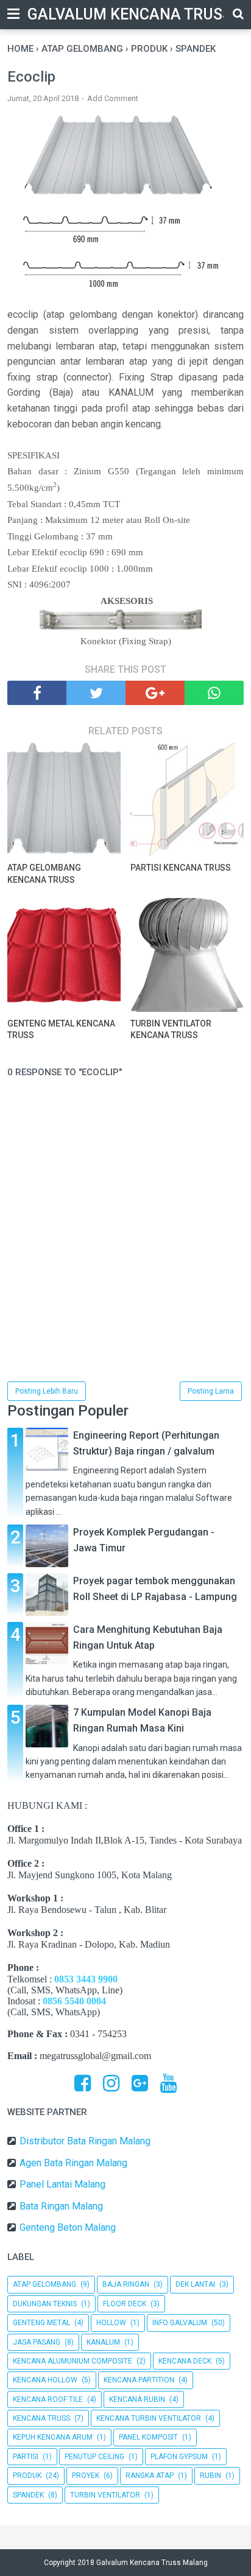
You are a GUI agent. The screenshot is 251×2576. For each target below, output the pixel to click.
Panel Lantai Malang (62, 2184)
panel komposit (148, 2437)
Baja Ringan (126, 2284)
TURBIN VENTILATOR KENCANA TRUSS (171, 1030)
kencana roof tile (48, 2399)
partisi (26, 2457)
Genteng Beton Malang (68, 2227)
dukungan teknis (45, 2304)
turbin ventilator (105, 2495)
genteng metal (41, 2323)
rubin (210, 2476)
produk (27, 2476)
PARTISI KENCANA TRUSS (181, 868)
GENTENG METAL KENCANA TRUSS (61, 1030)
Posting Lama (211, 1391)
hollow (111, 2323)
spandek (28, 2495)
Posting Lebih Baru (47, 1391)
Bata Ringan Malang (61, 2206)
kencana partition (139, 2380)
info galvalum (180, 2323)
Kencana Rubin (137, 2399)
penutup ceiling (94, 2457)
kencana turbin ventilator (149, 2418)
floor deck (125, 2304)
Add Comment (113, 98)
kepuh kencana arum (53, 2437)
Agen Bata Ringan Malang (73, 2163)
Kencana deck (185, 2361)
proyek (86, 2476)
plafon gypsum (179, 2457)
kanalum (103, 2342)
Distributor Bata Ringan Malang (85, 2141)
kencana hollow (45, 2380)
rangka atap (150, 2476)
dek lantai (195, 2284)
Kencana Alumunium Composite (72, 2361)
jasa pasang (37, 2342)
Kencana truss (41, 2418)
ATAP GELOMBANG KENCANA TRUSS (44, 874)
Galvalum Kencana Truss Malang (152, 2563)
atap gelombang (44, 2284)
